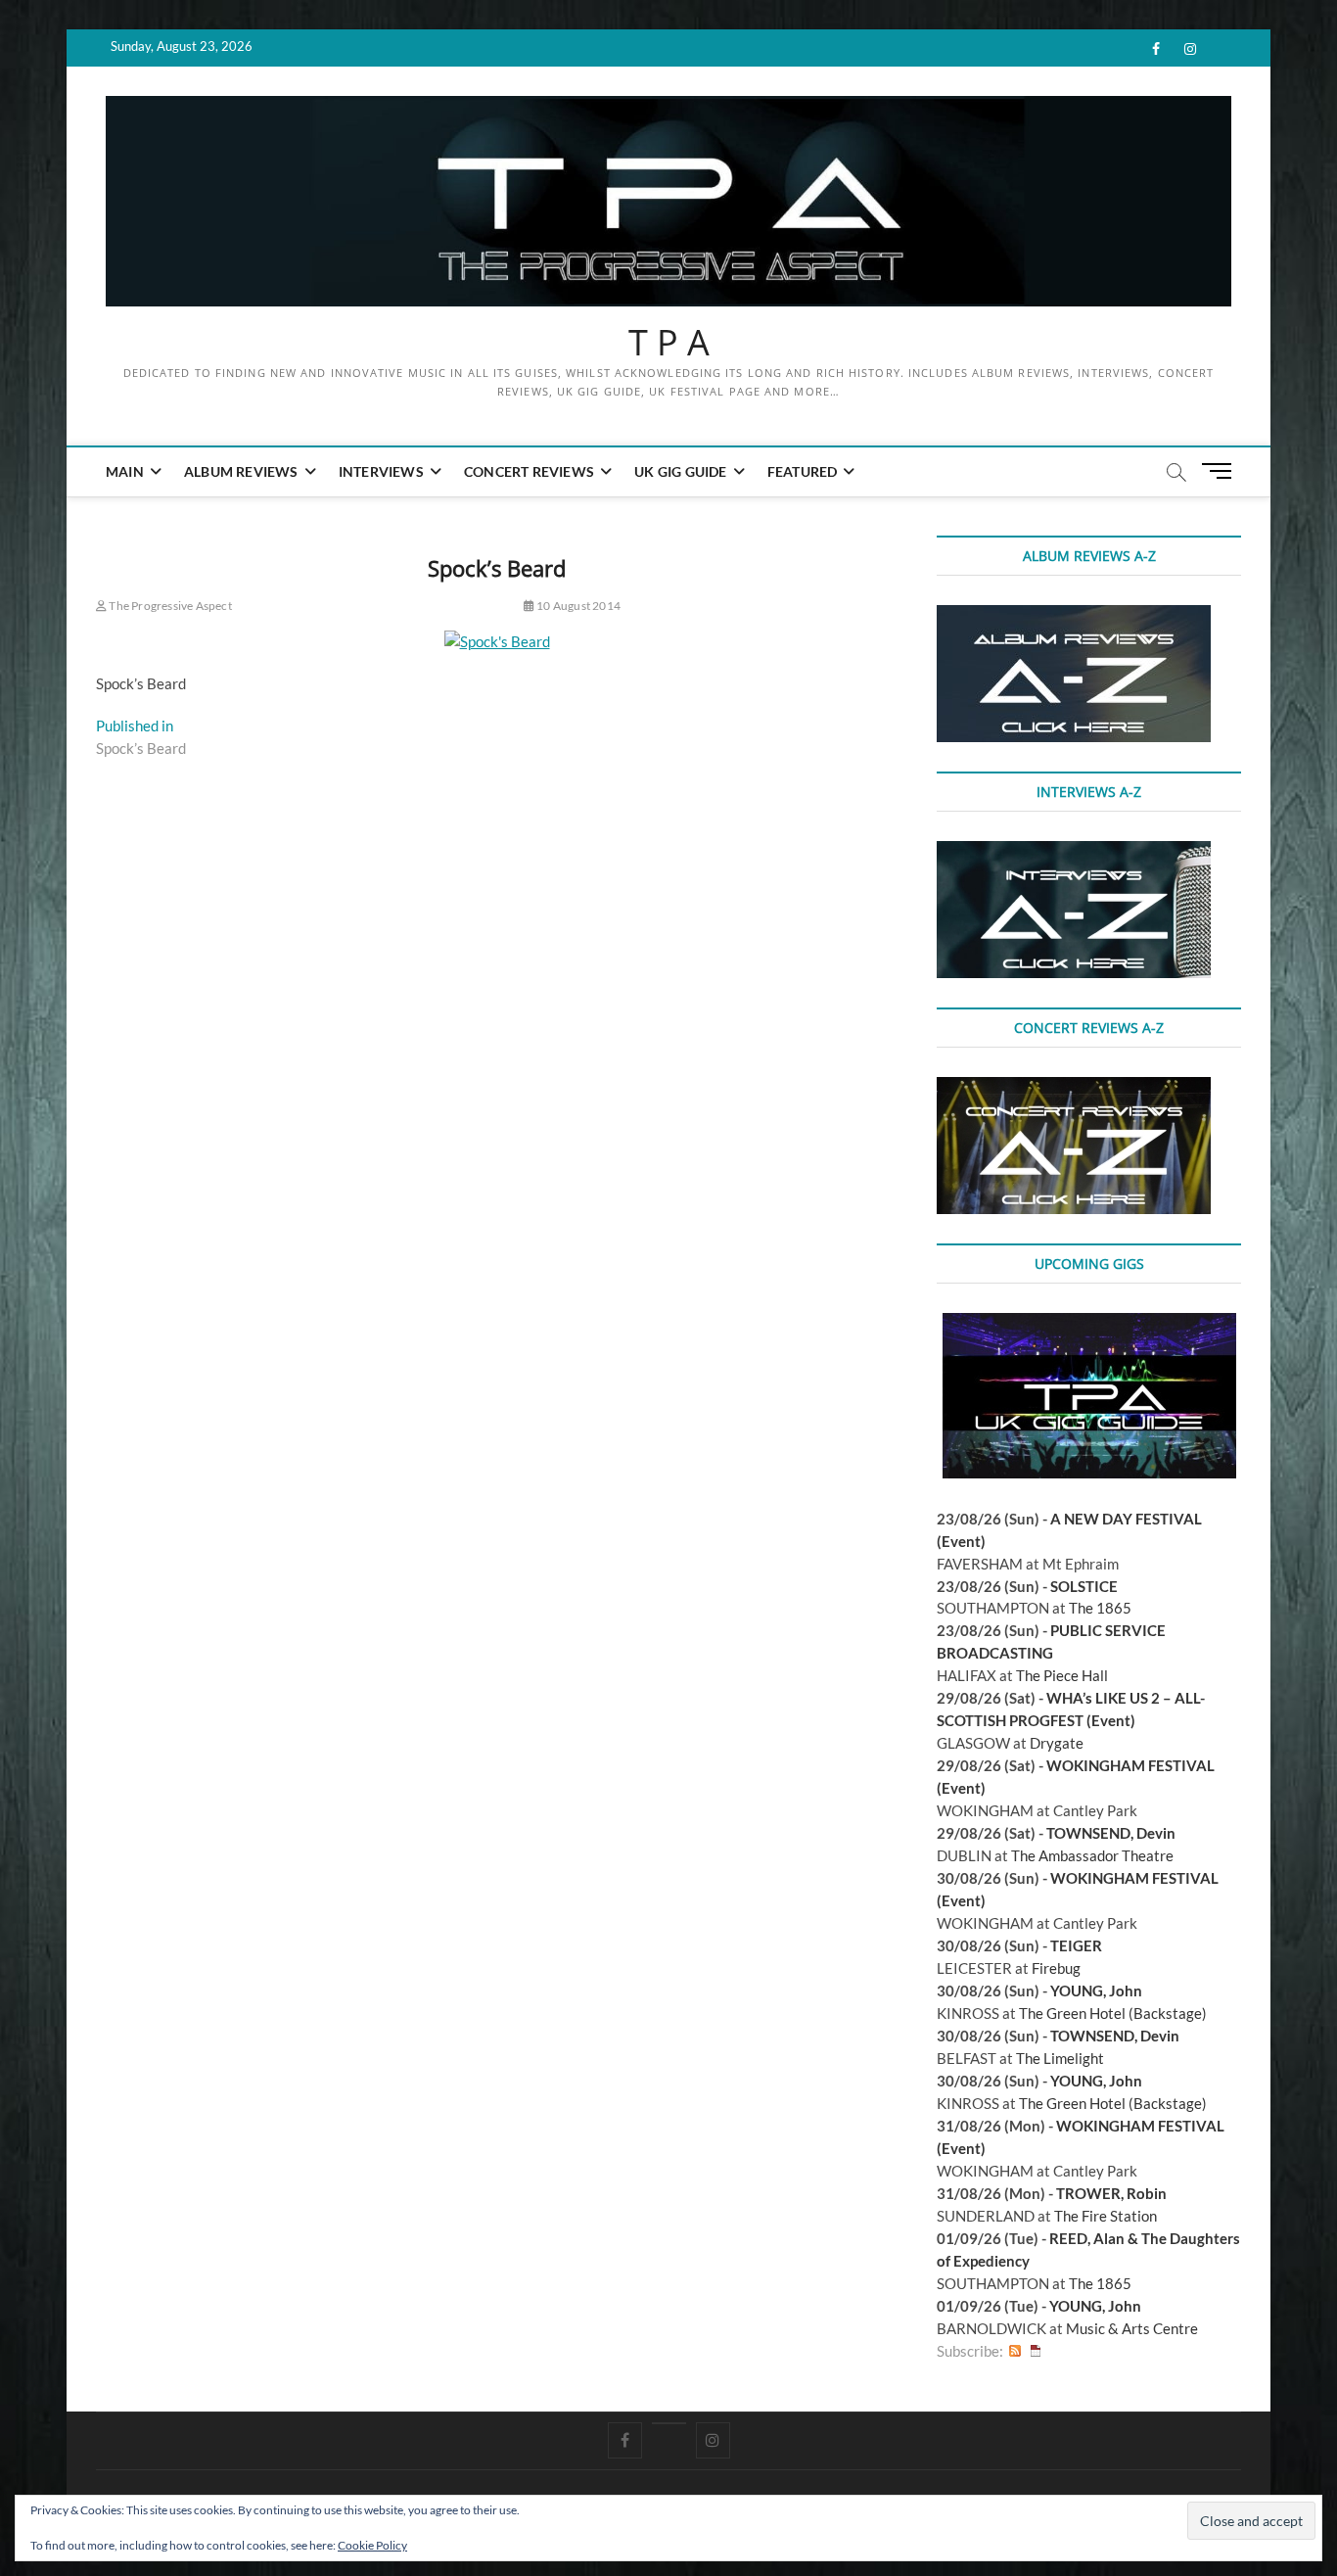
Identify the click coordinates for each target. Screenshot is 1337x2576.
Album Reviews (241, 471)
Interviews (381, 471)
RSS (1015, 2351)
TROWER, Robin (1111, 2193)
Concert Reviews (529, 471)
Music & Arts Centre (1132, 2328)
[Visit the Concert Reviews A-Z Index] (1074, 1088)
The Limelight (1060, 2058)
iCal (1036, 2351)
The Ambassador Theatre (1092, 1855)
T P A (669, 343)
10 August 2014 (577, 606)
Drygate (1057, 1743)
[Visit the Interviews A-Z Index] (1074, 852)
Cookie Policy (372, 2545)
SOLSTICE (1084, 1586)
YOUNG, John (1096, 1991)
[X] (669, 2423)
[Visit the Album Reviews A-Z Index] (1074, 616)
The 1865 (1100, 1608)
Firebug (1056, 1968)
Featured (803, 471)
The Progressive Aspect (169, 606)
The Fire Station (1106, 2216)
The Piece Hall (1062, 1675)
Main (125, 471)
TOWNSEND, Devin (1111, 1833)
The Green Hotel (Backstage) (1113, 2013)
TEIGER (1076, 1945)
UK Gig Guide (680, 471)
